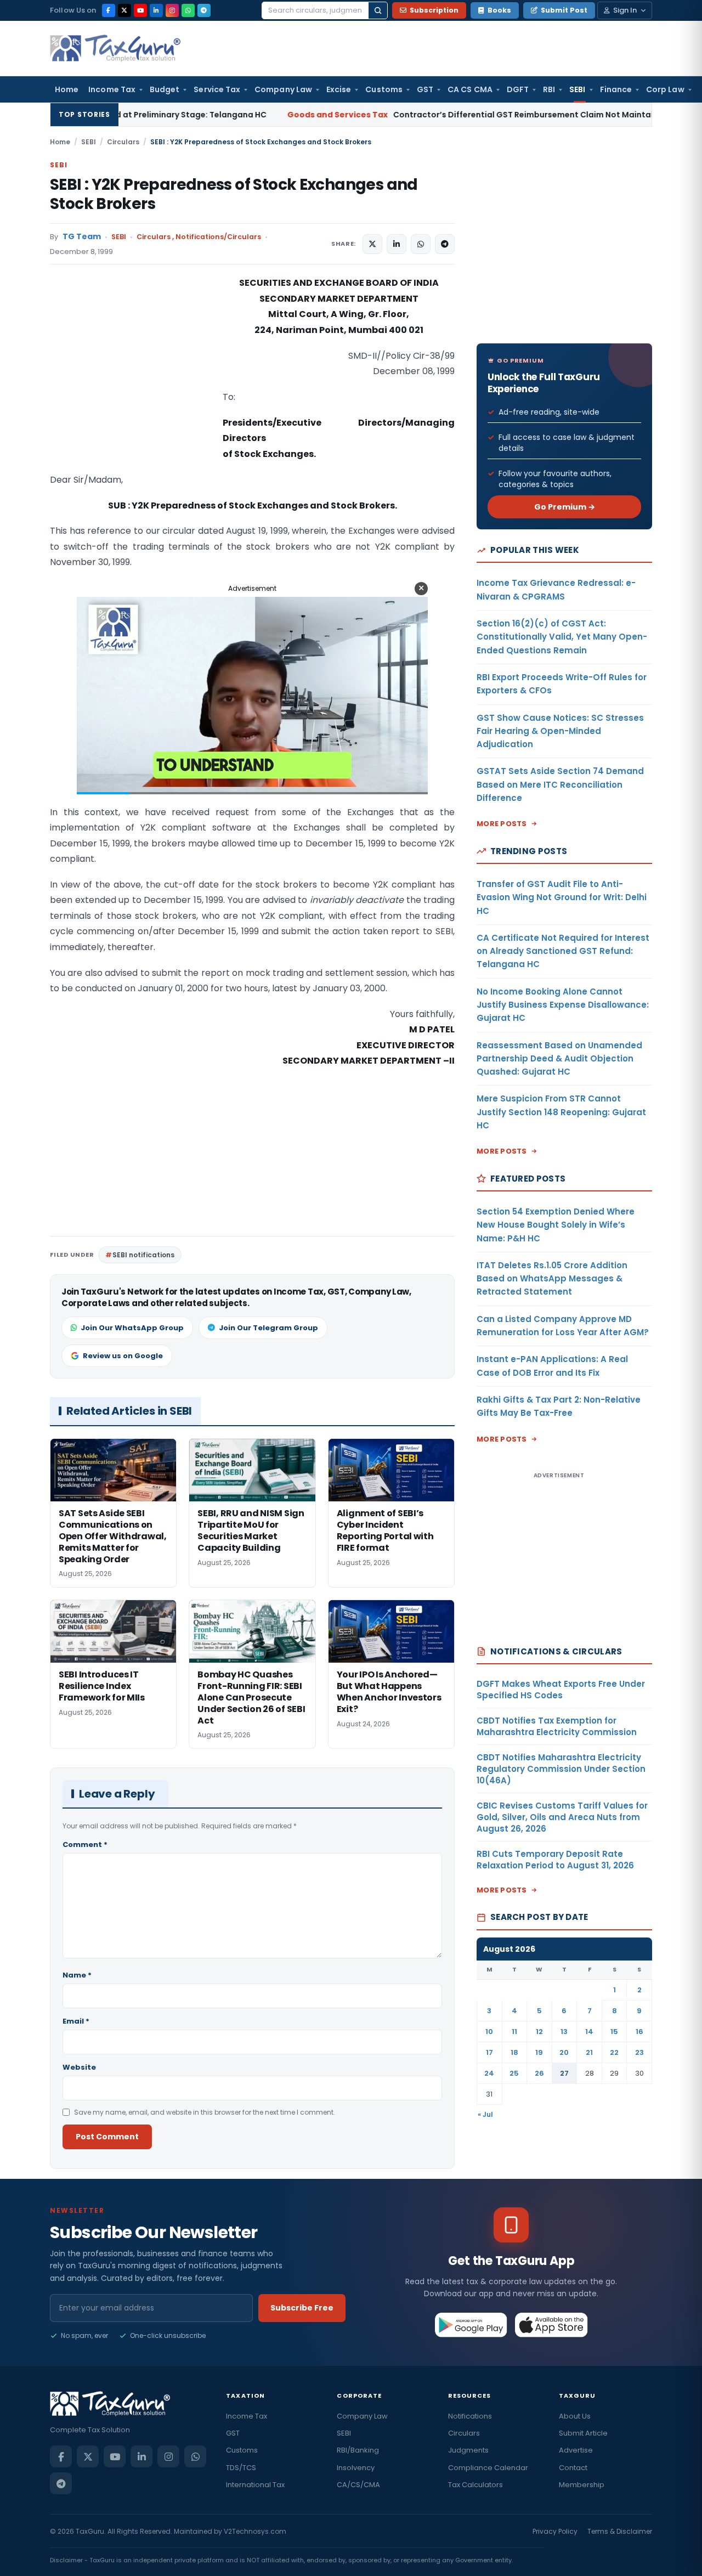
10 (489, 2032)
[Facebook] (109, 10)
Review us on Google (123, 1356)
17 (489, 2052)
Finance (616, 89)
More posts (502, 824)
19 (539, 2052)
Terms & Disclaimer (620, 2531)
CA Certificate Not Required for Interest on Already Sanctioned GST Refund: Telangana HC (563, 951)
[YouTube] (140, 10)
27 (564, 2073)
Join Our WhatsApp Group (132, 1328)
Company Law (283, 89)
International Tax (255, 2485)
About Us (575, 2416)
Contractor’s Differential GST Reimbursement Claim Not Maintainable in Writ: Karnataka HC (401, 115)
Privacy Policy (555, 2531)
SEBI (577, 89)
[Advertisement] (132, 385)
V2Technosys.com (255, 2531)
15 (614, 2032)
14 (589, 2032)
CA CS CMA (470, 89)
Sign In (625, 10)
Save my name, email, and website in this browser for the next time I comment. (205, 2112)
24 (489, 2073)
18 (514, 2052)
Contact (573, 2468)
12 (539, 2032)
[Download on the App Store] (551, 2325)
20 (564, 2052)
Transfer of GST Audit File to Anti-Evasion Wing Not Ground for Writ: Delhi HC (562, 897)
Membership (582, 2485)
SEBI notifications (143, 1255)
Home (67, 89)
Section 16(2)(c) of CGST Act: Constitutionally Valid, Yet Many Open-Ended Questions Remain (562, 637)
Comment (85, 1845)
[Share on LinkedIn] (397, 244)
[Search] (378, 10)
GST (425, 89)
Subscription (434, 10)
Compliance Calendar (488, 2468)
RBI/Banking (358, 2450)
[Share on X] (372, 244)
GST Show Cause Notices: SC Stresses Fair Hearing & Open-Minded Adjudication (560, 731)
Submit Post (564, 10)
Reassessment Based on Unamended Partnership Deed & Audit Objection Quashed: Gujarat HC (559, 1059)
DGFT (518, 89)
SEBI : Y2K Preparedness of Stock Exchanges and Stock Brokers (234, 194)
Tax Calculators (475, 2485)
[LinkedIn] (156, 10)
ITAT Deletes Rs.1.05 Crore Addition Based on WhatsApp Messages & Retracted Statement (552, 1279)
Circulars (123, 142)
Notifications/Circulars (218, 237)
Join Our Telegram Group (268, 1328)
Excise (339, 89)
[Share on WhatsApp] (421, 244)
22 (614, 2052)
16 (639, 2032)
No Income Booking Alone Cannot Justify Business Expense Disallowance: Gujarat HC (563, 1005)
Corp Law (665, 89)
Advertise (576, 2450)
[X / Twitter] (124, 10)
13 (564, 2032)
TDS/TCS (241, 2468)
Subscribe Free (302, 2308)
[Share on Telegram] (445, 244)
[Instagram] (172, 10)
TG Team (82, 237)
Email (76, 2021)
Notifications (470, 2416)
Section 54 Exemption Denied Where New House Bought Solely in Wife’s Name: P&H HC (556, 1225)
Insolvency (356, 2468)
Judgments (468, 2450)
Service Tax (217, 89)
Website (79, 2067)
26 (539, 2073)
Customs (384, 89)
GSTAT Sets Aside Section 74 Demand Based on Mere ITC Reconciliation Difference (560, 784)
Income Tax (112, 89)
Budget (165, 89)
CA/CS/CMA (358, 2485)
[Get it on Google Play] (471, 2325)
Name (77, 1975)
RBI (549, 89)
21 (589, 2052)
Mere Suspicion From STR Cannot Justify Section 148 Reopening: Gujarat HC (561, 1112)
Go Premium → (565, 507)
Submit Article (583, 2433)
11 (514, 2032)
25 (514, 2073)
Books (499, 10)
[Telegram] (204, 10)
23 (639, 2052)
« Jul (485, 2114)
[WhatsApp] (188, 10)
